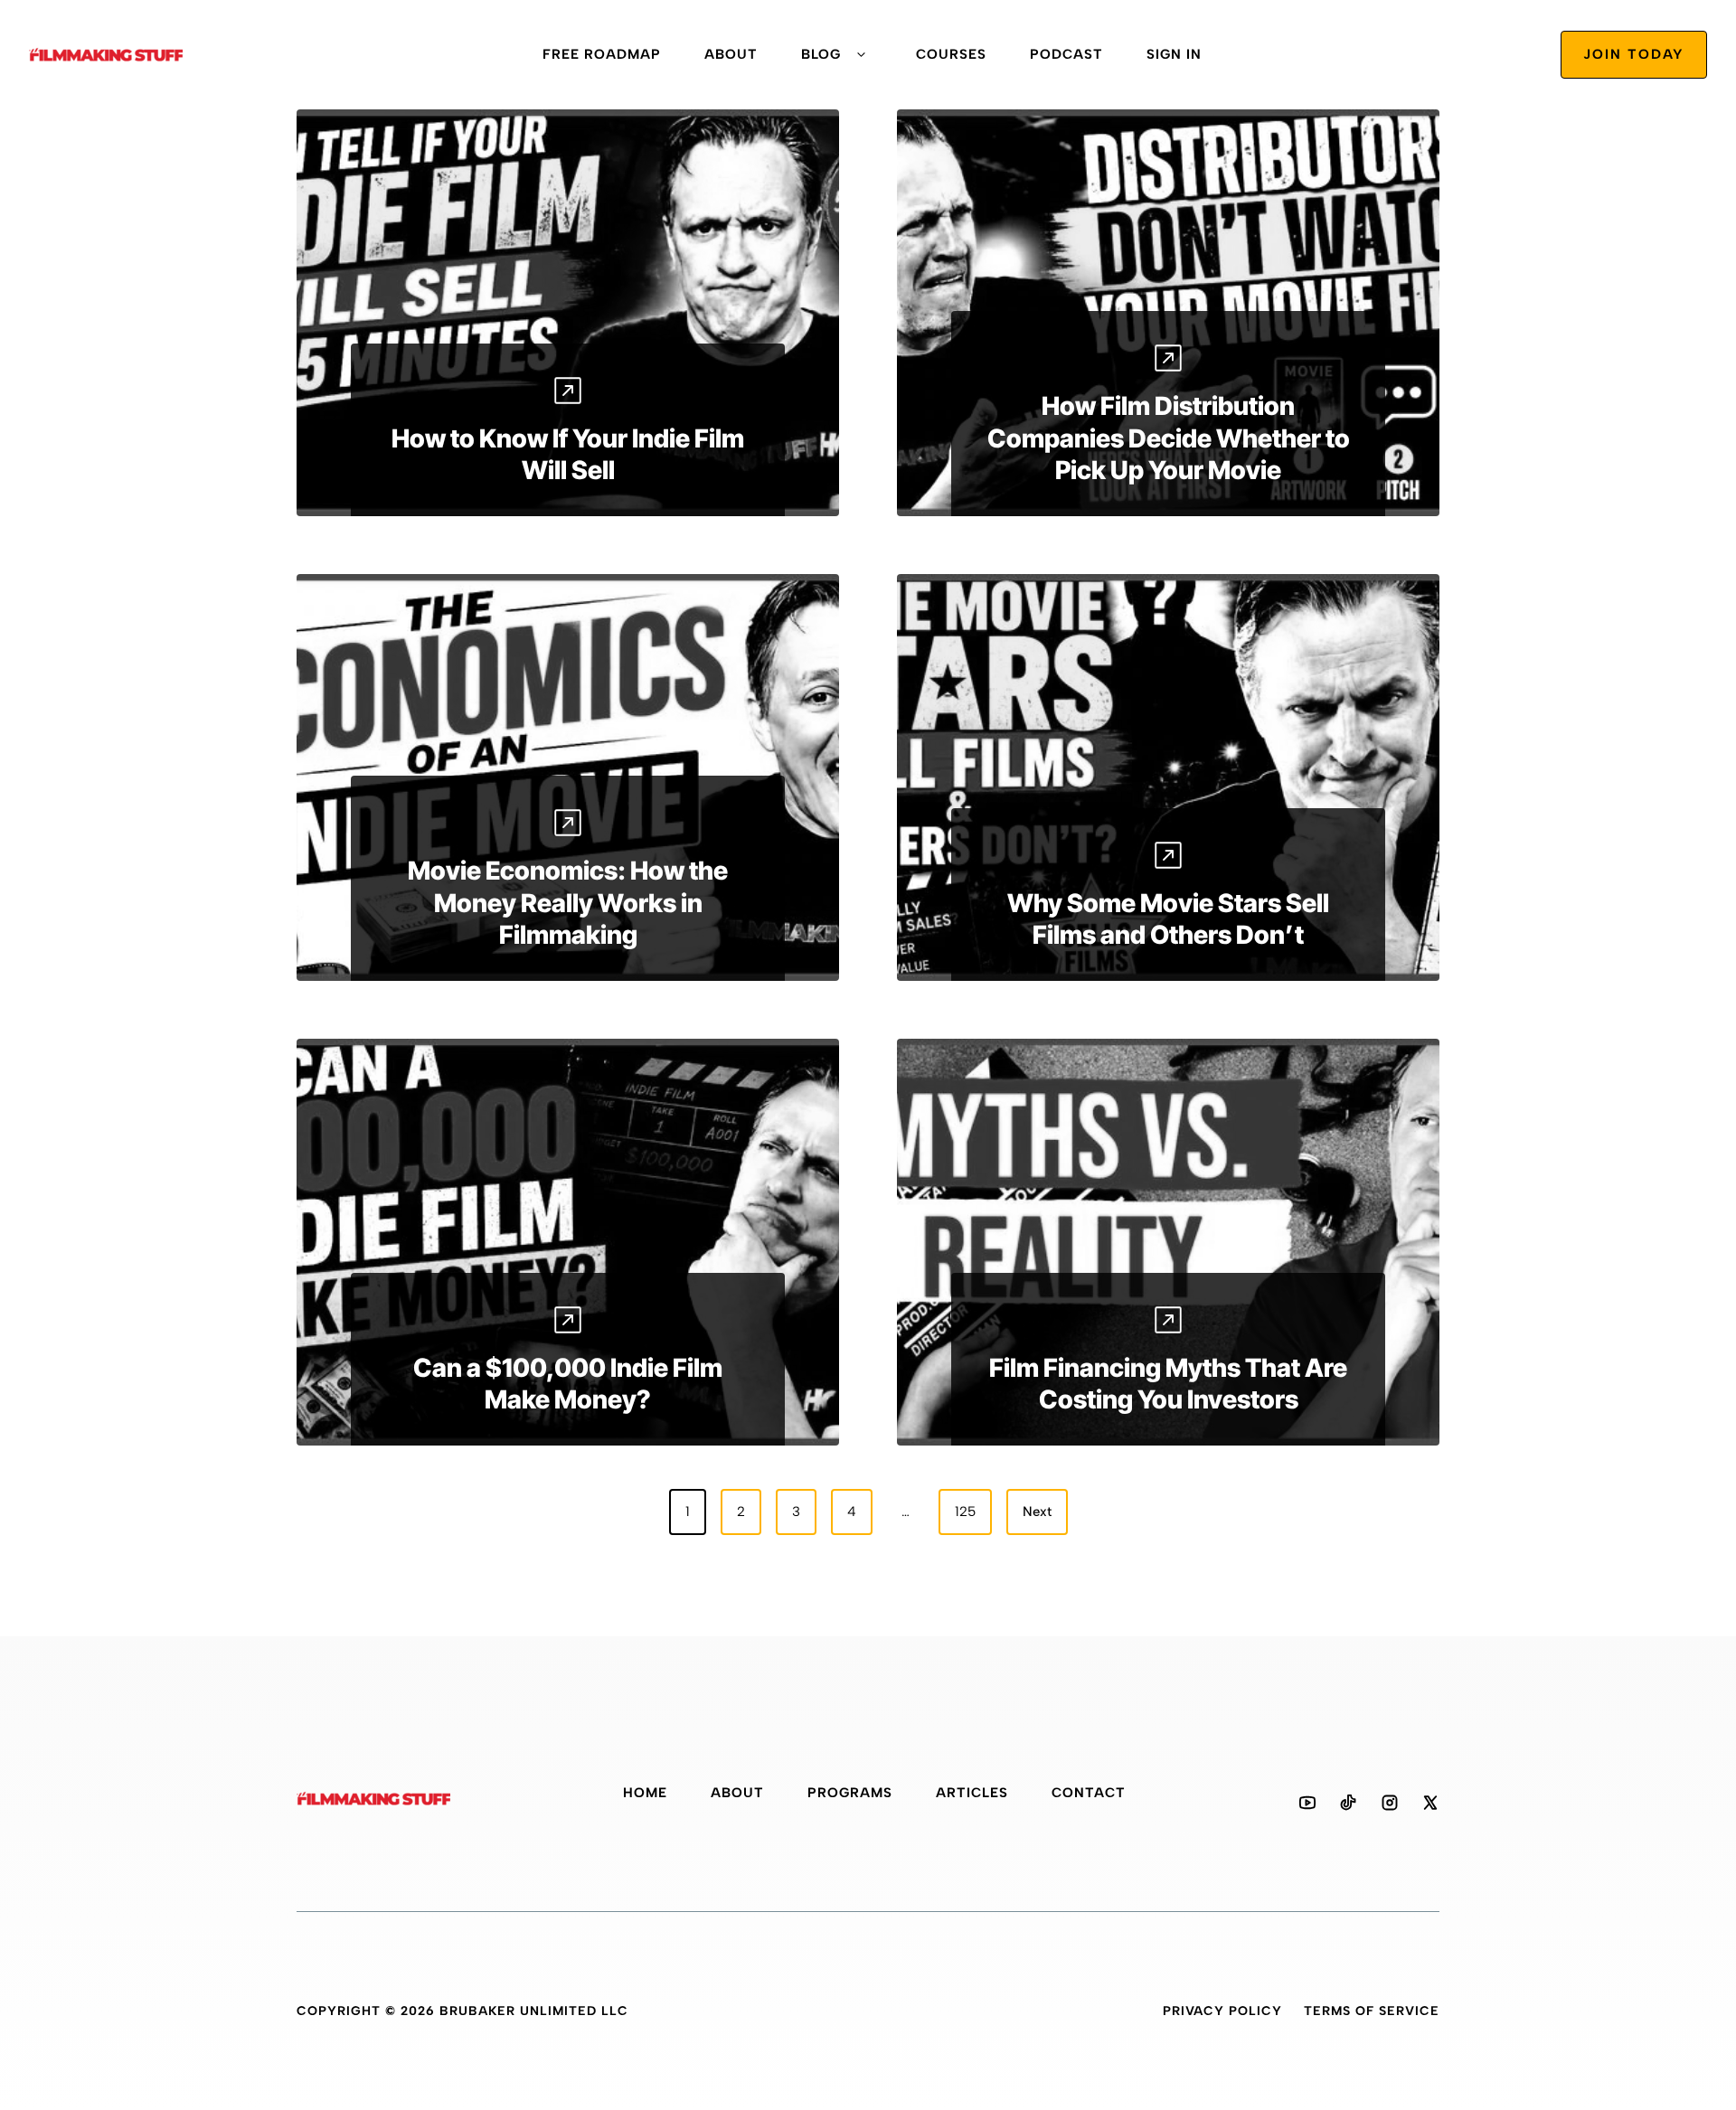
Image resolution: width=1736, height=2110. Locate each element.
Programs (850, 1793)
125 (965, 1512)
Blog (821, 54)
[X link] (1430, 1803)
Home (645, 1793)
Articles (972, 1793)
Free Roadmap (602, 54)
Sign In (1174, 54)
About (731, 54)
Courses (951, 54)
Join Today (1634, 54)
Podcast (1066, 54)
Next (1037, 1512)
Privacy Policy (1222, 2011)
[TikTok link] (1348, 1803)
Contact (1089, 1793)
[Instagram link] (1390, 1803)
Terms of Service (1372, 2011)
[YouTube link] (1307, 1803)
